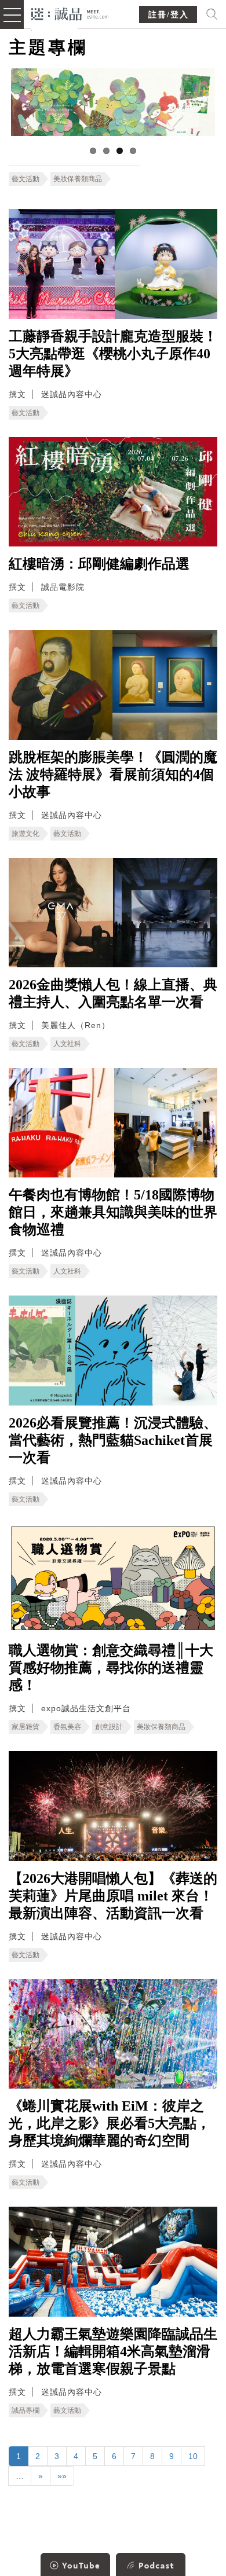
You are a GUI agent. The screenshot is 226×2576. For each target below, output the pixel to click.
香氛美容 (67, 1727)
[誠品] (70, 13)
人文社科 (67, 1044)
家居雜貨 (25, 1727)
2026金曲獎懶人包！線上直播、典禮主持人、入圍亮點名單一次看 (113, 993)
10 (193, 2456)
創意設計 (109, 1727)
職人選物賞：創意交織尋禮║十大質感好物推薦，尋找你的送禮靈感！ (111, 1668)
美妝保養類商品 (78, 179)
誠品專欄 (25, 2410)
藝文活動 (25, 179)
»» (62, 2476)
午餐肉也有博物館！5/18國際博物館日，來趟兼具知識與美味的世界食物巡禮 (113, 1212)
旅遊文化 (25, 834)
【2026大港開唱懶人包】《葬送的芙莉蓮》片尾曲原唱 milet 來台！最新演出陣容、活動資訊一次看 (113, 1896)
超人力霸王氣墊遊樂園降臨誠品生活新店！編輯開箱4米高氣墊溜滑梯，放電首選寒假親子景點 (113, 2351)
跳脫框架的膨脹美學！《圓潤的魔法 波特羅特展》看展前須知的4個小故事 (113, 775)
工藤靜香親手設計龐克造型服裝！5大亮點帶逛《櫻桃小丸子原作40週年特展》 (113, 354)
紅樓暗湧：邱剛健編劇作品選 (99, 564)
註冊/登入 (169, 15)
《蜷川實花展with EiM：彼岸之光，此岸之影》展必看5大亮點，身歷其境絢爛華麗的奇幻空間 (110, 2123)
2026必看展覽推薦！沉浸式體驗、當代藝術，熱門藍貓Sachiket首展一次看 (113, 1440)
